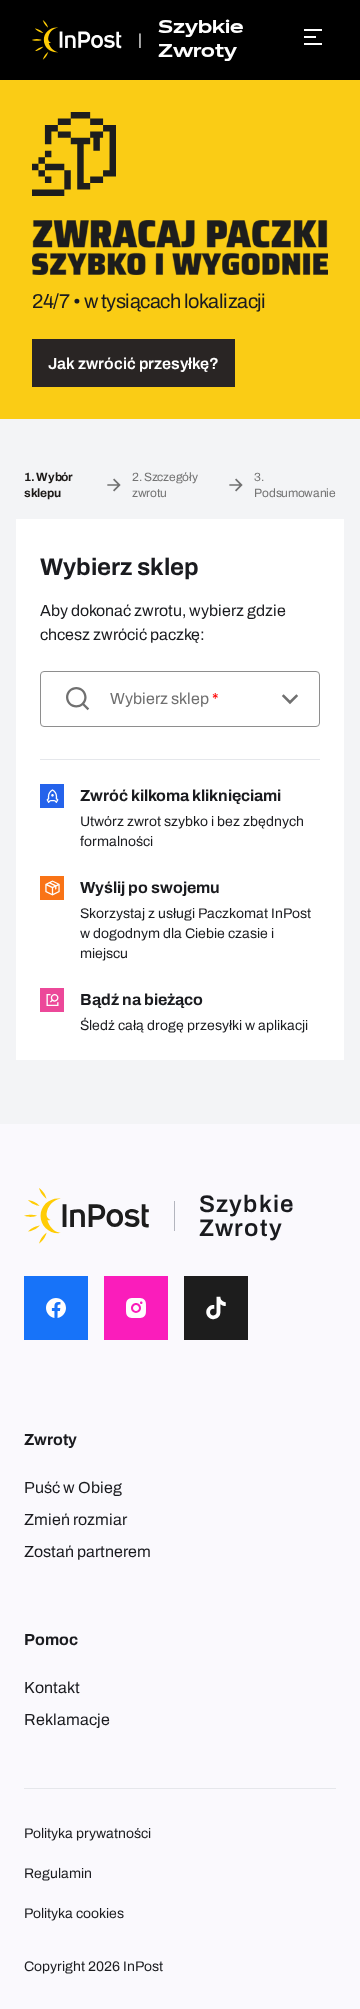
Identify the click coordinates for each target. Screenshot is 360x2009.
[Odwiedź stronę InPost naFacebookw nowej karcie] (56, 1308)
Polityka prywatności (87, 1833)
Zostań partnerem (87, 1551)
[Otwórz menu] (316, 37)
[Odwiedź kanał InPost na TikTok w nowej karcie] (216, 1308)
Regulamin (58, 1873)
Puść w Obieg (73, 1487)
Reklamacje (67, 1719)
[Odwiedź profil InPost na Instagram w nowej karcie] (136, 1308)
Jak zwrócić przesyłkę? (133, 363)
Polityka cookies (74, 1913)
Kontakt (52, 1687)
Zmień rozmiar (75, 1519)
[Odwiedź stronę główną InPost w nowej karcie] (77, 40)
